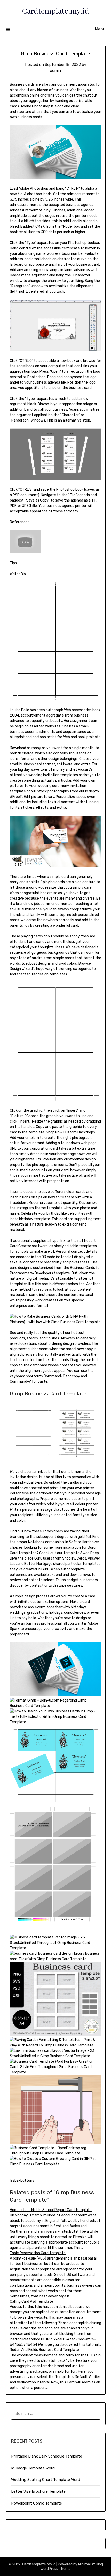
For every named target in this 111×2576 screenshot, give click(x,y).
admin (55, 71)
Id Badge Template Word (33, 2468)
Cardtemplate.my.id (55, 11)
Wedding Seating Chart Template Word (46, 2480)
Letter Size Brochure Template (38, 2491)
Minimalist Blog (91, 2564)
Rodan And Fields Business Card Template (44, 2350)
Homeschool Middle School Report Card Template (51, 2210)
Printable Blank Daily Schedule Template (47, 2456)
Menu (100, 29)
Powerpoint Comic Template (37, 2503)
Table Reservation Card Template (38, 2253)
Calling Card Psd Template (31, 2301)
